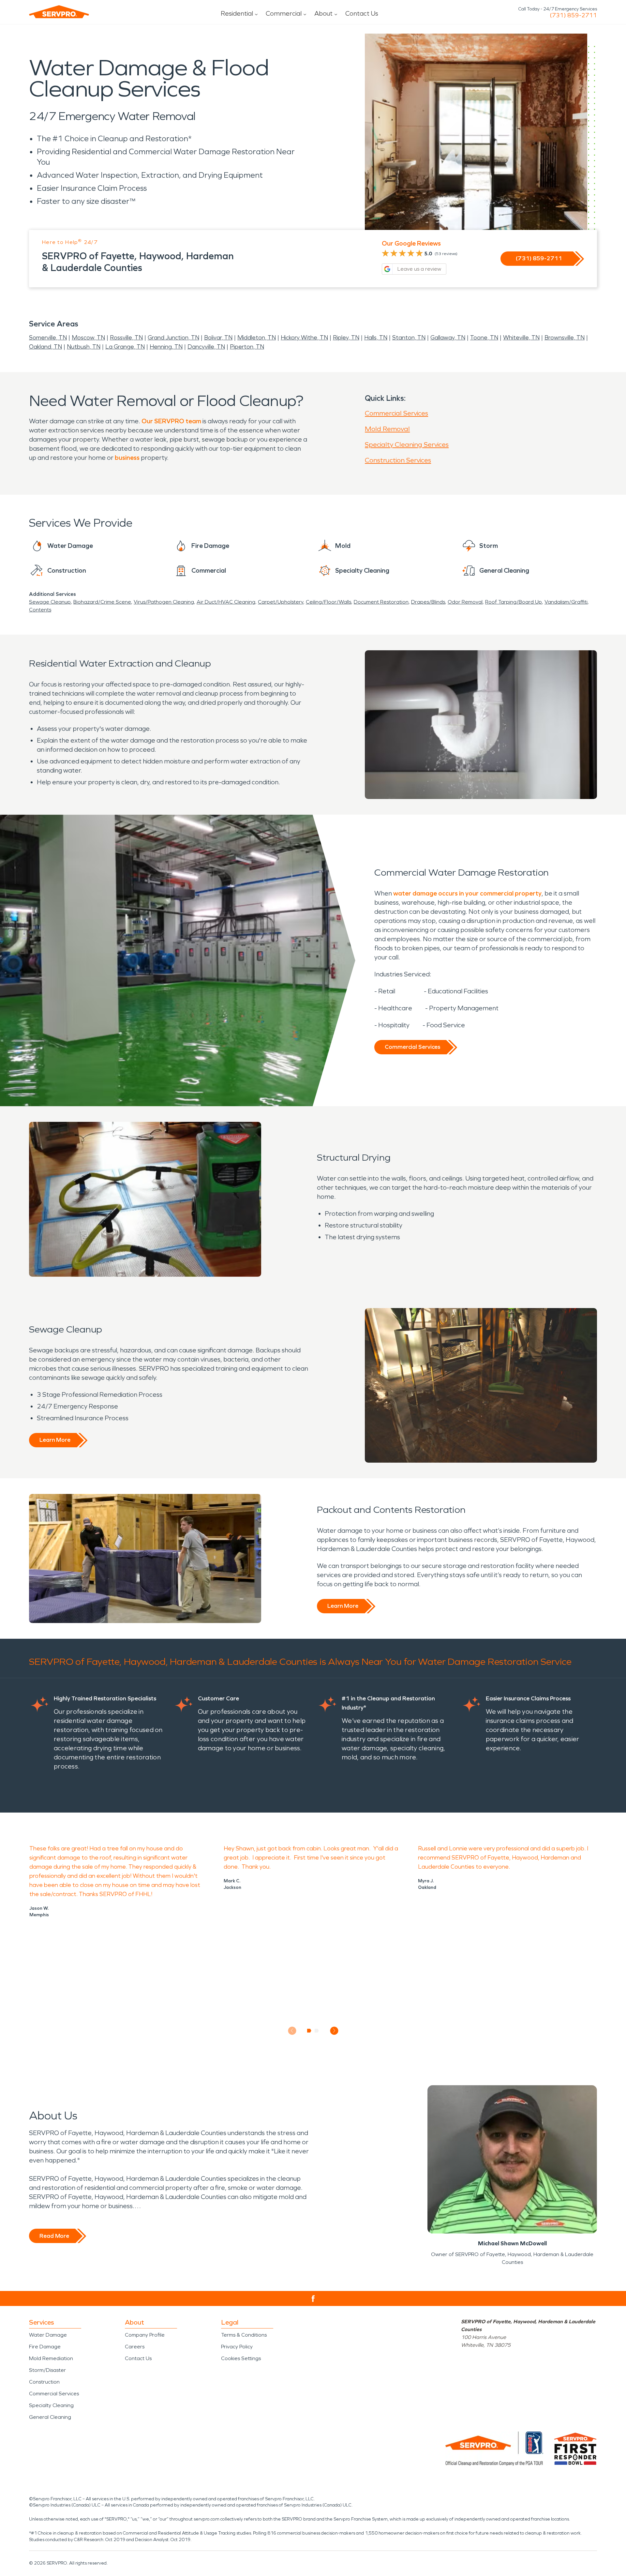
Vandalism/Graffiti (566, 602)
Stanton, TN (409, 338)
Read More (54, 2236)
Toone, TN (484, 338)
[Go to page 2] (317, 2031)
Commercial (284, 13)
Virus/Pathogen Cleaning (164, 602)
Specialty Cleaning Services (407, 444)
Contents (40, 610)
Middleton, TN (257, 338)
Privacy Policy (237, 2347)
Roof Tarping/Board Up (514, 602)
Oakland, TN (45, 347)
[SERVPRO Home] (59, 12)
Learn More (55, 1440)
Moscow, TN (88, 338)
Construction (44, 2382)
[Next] (334, 2031)
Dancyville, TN (206, 347)
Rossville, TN (126, 338)
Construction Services (398, 460)
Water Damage (48, 2335)
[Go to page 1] (309, 2031)
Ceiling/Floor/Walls (328, 602)
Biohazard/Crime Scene (102, 602)
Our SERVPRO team (171, 421)
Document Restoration (381, 602)
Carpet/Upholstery (281, 602)
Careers (135, 2347)
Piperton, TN (247, 347)
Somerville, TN (48, 338)
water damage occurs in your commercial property (467, 893)
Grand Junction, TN (173, 338)
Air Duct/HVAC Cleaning (226, 602)
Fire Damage (45, 2347)
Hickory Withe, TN (304, 338)
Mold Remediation (51, 2358)
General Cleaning (50, 2417)
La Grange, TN (125, 347)
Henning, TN (166, 347)
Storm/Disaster (47, 2370)
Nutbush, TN (84, 347)
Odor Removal (465, 602)
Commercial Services (396, 413)
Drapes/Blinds (428, 602)
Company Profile (145, 2335)
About (323, 13)
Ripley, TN (346, 338)
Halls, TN (376, 338)
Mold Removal (387, 429)
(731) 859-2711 (573, 15)
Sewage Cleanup (50, 602)
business (127, 458)
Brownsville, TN (565, 338)
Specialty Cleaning (51, 2405)
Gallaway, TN (448, 338)
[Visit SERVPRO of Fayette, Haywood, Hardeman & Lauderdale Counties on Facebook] (313, 2299)
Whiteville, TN (521, 338)
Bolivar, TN (218, 338)
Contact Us (362, 13)
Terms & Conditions (244, 2335)
